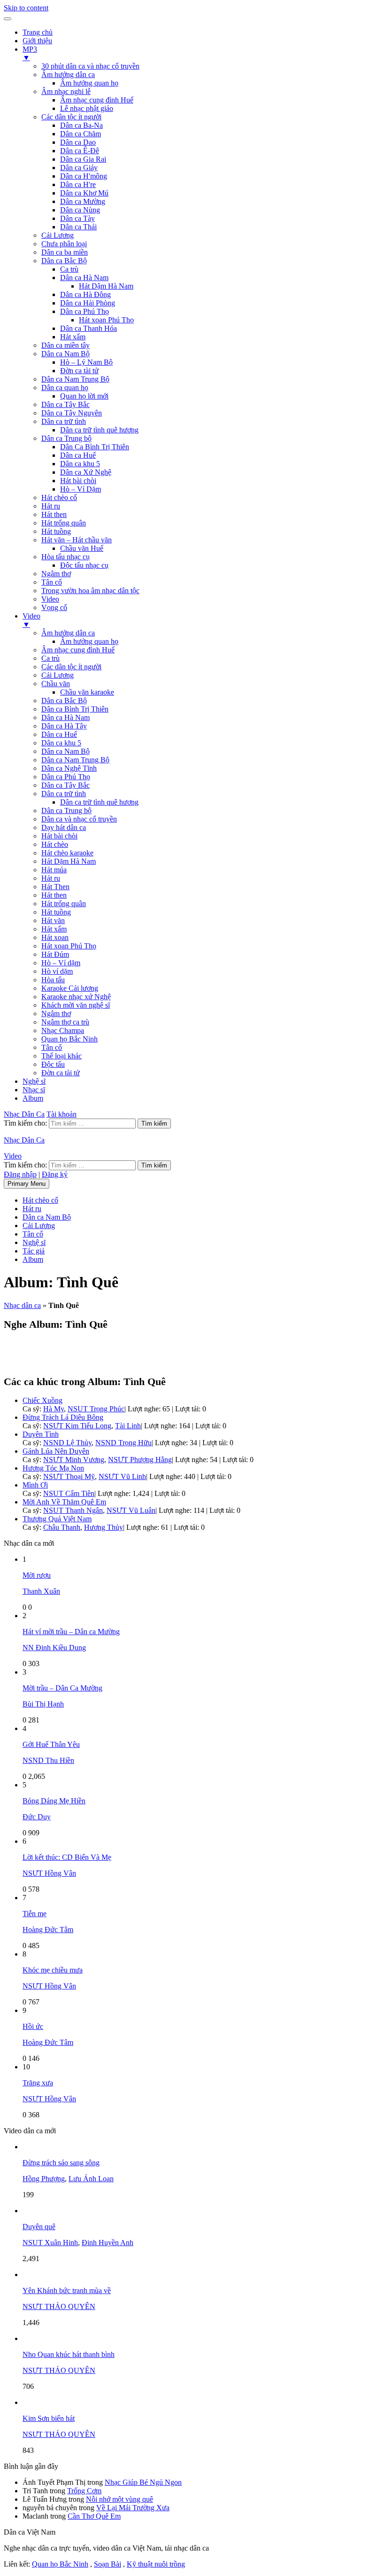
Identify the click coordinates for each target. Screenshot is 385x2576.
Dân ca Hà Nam (84, 278)
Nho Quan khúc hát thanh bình (69, 2354)
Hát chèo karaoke (67, 853)
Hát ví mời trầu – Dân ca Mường (71, 1632)
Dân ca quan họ (65, 388)
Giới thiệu (37, 41)
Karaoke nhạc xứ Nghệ (76, 997)
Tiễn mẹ (35, 1914)
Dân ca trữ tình (64, 421)
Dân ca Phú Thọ (85, 311)
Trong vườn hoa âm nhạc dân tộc (90, 591)
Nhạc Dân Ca (24, 1114)
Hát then (54, 514)
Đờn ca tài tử (79, 371)
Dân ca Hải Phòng (88, 303)
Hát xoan (55, 937)
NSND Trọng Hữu (123, 1443)
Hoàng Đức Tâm (48, 1930)
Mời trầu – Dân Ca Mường (62, 1688)
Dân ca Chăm (81, 134)
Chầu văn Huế (82, 548)
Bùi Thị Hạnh (43, 1704)
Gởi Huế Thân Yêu (51, 1744)
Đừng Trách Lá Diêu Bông (63, 1417)
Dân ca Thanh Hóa (89, 328)
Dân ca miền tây (65, 345)
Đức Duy (37, 1817)
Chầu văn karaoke (87, 692)
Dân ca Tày (77, 218)
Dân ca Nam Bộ (65, 354)
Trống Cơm (84, 2491)
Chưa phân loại (64, 244)
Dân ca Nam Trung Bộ (75, 379)
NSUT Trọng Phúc (96, 1409)
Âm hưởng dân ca (68, 74)
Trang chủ (38, 32)
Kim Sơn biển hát (49, 2418)
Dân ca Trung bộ (66, 438)
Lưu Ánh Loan (91, 2179)
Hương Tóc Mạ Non (53, 1468)
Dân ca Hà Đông (85, 294)
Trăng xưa (38, 2083)
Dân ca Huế (78, 455)
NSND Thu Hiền (48, 1760)
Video (50, 599)
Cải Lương (58, 235)
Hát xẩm (73, 337)
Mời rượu (37, 1575)
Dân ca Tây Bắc (65, 404)
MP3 (30, 53)
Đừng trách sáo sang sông (61, 2163)
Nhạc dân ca (22, 1305)
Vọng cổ (54, 607)
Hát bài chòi (78, 481)
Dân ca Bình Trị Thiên (75, 709)
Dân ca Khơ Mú (84, 193)
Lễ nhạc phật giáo (87, 108)
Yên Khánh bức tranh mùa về (67, 2290)
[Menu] (8, 19)
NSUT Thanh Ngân (73, 1510)
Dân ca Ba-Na (81, 125)
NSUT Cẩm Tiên (69, 1493)
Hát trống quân (64, 523)
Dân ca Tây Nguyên (72, 413)
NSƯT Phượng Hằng (140, 1460)
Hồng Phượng (44, 2179)
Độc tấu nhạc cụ (84, 565)
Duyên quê (39, 2227)
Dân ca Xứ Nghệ (86, 472)
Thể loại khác (62, 1056)
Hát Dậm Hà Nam (106, 286)
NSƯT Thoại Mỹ (69, 1476)
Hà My (54, 1409)
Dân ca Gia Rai (83, 159)
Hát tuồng (56, 531)
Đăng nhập (20, 1174)
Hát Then (55, 887)
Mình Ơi (35, 1485)
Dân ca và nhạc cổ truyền (79, 819)
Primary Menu (27, 1184)
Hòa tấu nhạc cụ (65, 557)
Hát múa (54, 870)
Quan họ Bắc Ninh (69, 1039)
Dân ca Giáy (79, 168)
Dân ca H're (78, 184)
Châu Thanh (62, 1527)
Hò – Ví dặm (61, 963)
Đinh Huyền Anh (108, 2243)
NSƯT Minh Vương (74, 1460)
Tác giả (34, 1251)
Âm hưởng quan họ (89, 83)
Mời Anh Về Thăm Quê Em (64, 1502)
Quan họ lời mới (84, 396)
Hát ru (51, 506)
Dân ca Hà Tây (64, 726)
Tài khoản (62, 1114)
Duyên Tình (41, 1434)
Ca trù (69, 269)
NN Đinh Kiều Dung (54, 1648)
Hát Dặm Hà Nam (69, 861)
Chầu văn (56, 684)
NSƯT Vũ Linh (122, 1476)
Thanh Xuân (41, 1591)
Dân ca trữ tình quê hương (99, 430)
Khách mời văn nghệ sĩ (76, 1005)
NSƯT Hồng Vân (49, 1873)
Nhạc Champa (63, 1030)
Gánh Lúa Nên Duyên (56, 1451)
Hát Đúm (55, 954)
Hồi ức (33, 2026)
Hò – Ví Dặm (81, 489)
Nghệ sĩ (34, 1081)
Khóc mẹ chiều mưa (53, 1970)
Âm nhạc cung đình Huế (97, 100)
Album (33, 1098)
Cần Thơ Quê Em (94, 2516)
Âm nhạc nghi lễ (66, 91)
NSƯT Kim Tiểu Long (77, 1426)
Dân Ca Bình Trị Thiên (95, 447)
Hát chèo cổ (59, 497)
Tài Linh (128, 1426)
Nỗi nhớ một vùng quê (119, 2499)
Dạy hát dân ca (64, 827)
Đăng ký (55, 1174)
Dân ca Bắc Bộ (64, 261)
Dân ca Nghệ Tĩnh (69, 768)
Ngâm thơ (56, 574)
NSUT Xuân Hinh (50, 2243)
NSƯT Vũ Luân (131, 1510)
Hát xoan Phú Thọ (106, 320)
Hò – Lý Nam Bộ (86, 362)
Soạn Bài (108, 2564)
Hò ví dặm (57, 971)
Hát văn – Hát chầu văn (77, 540)
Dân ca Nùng (80, 210)
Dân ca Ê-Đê (80, 151)
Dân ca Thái (78, 227)
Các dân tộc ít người (71, 117)
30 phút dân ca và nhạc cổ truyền (90, 66)
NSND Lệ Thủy (67, 1443)
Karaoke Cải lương (70, 988)
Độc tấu (53, 1064)
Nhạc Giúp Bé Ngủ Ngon (143, 2482)
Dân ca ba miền (65, 252)
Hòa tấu (53, 980)
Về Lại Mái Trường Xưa (133, 2508)
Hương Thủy (104, 1527)
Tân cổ (52, 582)
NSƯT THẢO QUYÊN (59, 2306)
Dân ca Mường (83, 201)
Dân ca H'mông (84, 176)
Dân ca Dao (78, 142)
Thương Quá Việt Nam (57, 1519)
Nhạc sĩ (34, 1090)
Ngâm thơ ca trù (65, 1022)
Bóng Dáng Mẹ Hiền (54, 1801)
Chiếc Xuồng (42, 1400)
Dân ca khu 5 (80, 464)
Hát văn (53, 920)
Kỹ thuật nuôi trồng (156, 2564)
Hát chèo (55, 844)
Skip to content (26, 8)
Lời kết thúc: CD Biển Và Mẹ (67, 1857)
